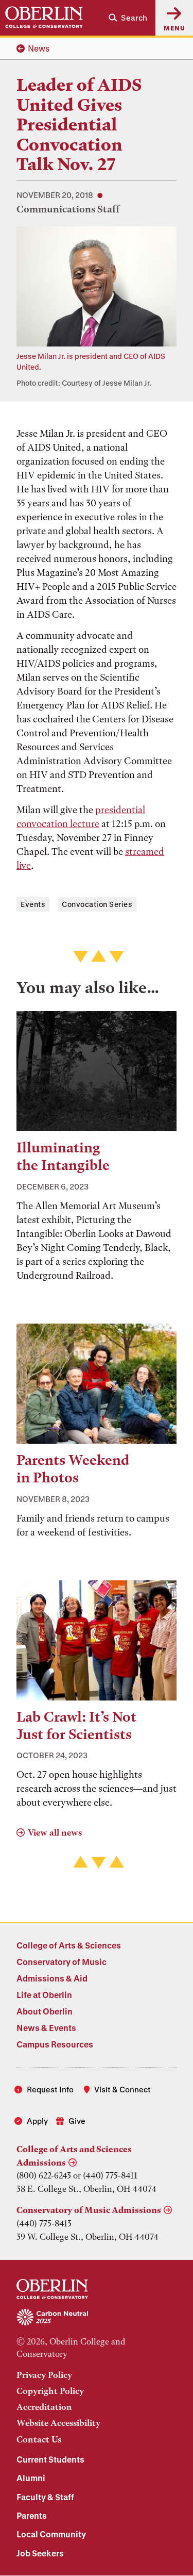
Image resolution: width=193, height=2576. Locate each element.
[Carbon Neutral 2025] (97, 2318)
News (39, 48)
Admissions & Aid (52, 1978)
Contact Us (39, 2439)
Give (77, 2121)
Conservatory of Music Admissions (89, 2210)
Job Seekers (40, 2553)
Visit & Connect (122, 2089)
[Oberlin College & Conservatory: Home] (44, 18)
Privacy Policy (44, 2375)
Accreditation (44, 2407)
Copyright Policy (50, 2391)
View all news (55, 1832)
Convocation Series (97, 904)
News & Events (46, 2028)
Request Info (50, 2089)
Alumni (31, 2478)
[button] (128, 18)
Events (33, 904)
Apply (37, 2121)
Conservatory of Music (62, 1962)
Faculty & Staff (45, 2497)
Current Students (50, 2459)
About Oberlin (45, 2011)
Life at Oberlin (44, 1995)
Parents (32, 2515)
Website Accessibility (58, 2423)
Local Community (51, 2534)
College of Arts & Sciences (69, 1945)
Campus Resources (55, 2044)
